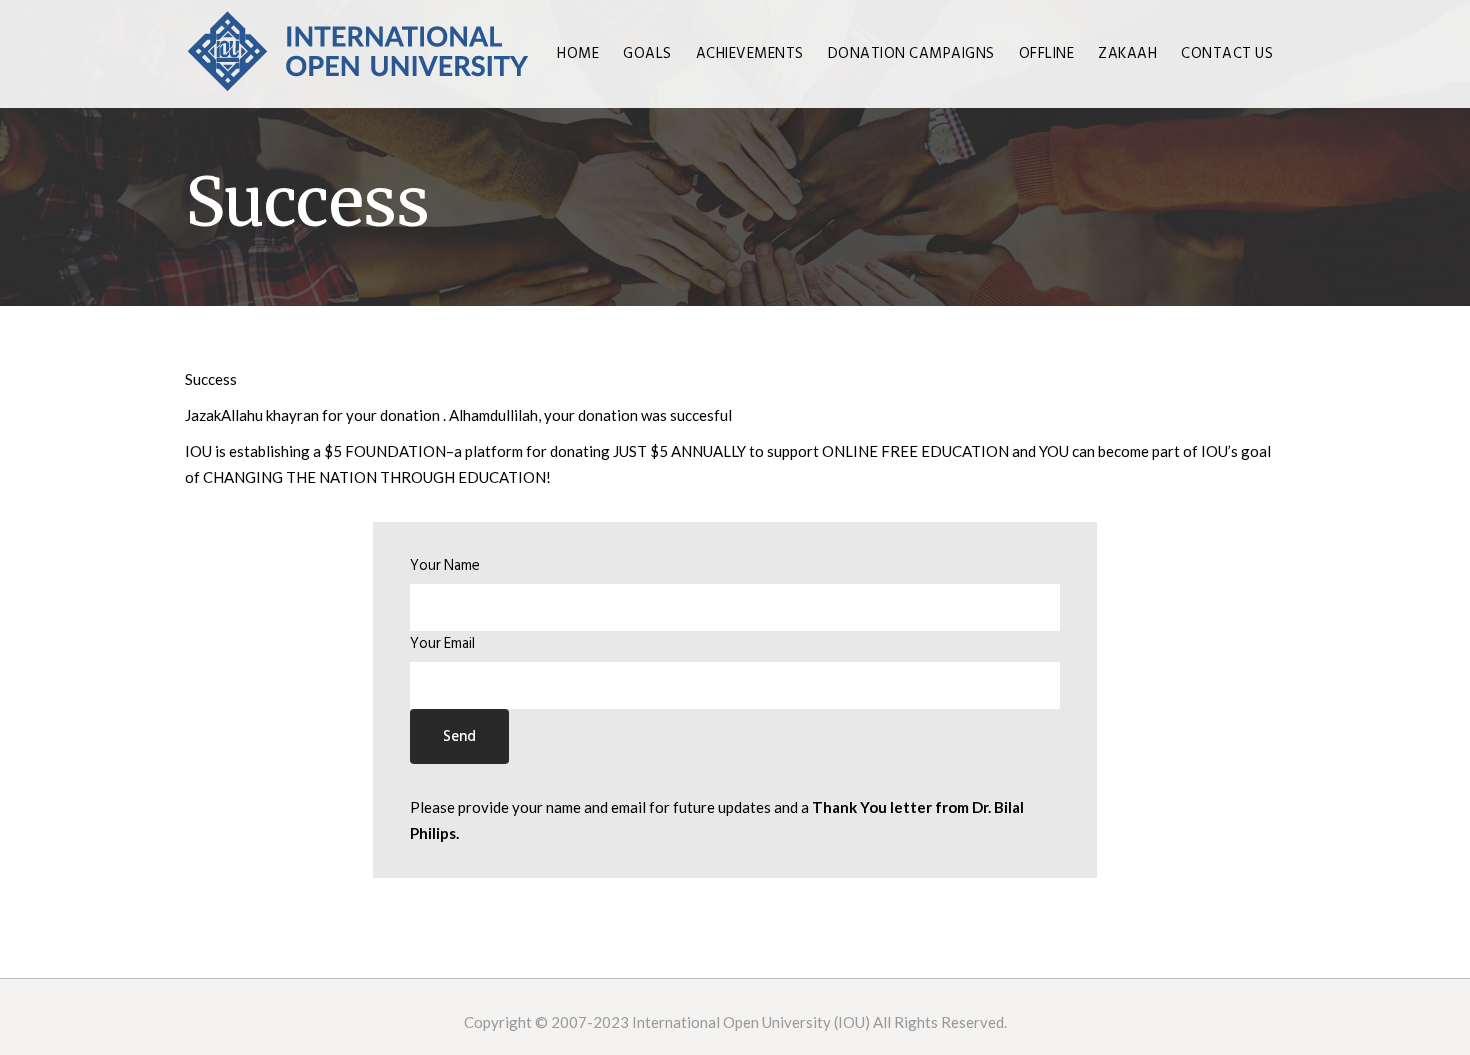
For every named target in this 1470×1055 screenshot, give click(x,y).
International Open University (731, 1022)
